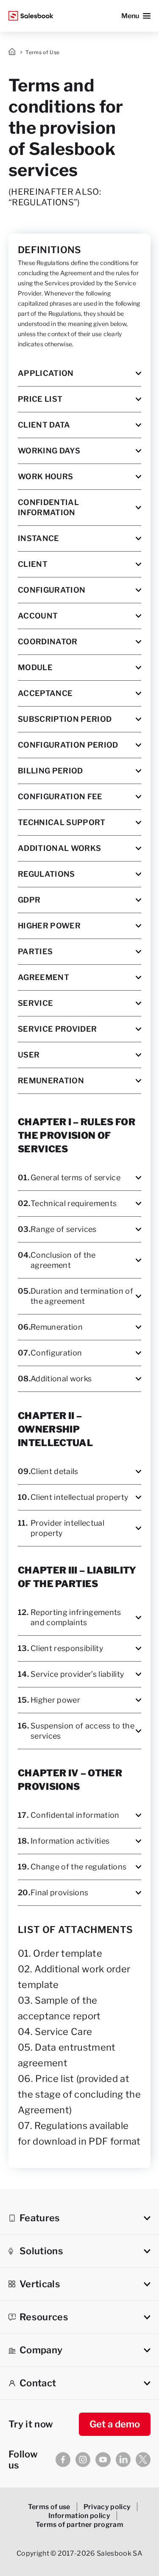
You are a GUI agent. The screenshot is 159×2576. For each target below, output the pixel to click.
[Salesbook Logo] (31, 16)
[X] (143, 2460)
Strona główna (13, 52)
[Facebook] (63, 2460)
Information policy (79, 2516)
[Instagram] (83, 2460)
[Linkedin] (123, 2460)
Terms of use (49, 2507)
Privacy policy (107, 2507)
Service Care (63, 2032)
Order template (68, 1953)
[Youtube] (103, 2460)
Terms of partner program (79, 2525)
